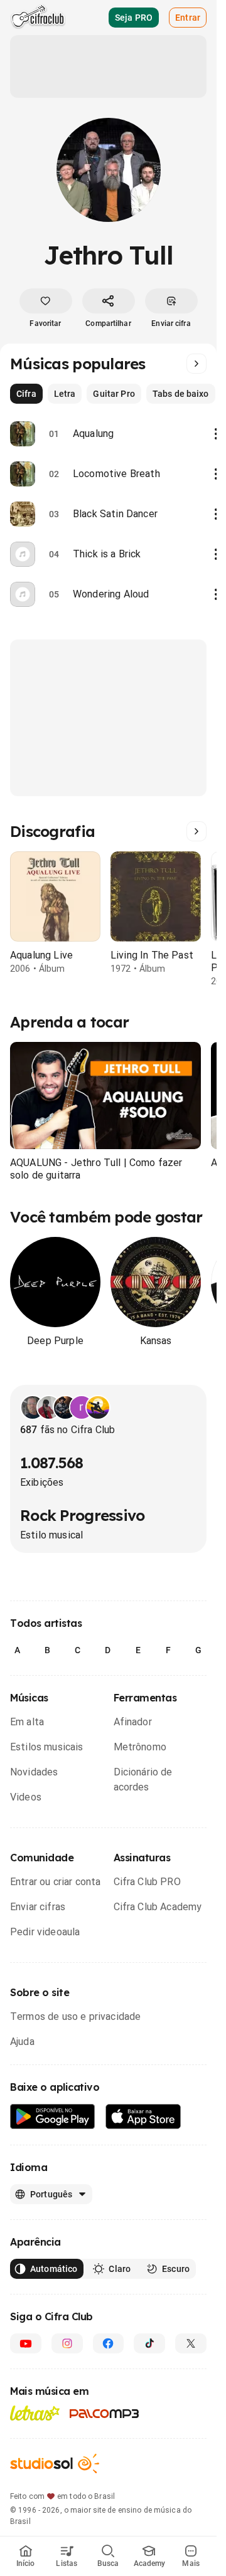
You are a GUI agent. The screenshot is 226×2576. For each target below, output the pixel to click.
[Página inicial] (38, 18)
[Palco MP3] (105, 2414)
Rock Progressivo (82, 1515)
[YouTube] (26, 2343)
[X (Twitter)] (191, 2343)
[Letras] (35, 2413)
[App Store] (143, 2117)
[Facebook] (109, 2343)
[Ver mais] (196, 364)
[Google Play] (53, 2117)
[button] (105, 1096)
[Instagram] (67, 2343)
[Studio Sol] (55, 2463)
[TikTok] (149, 2343)
